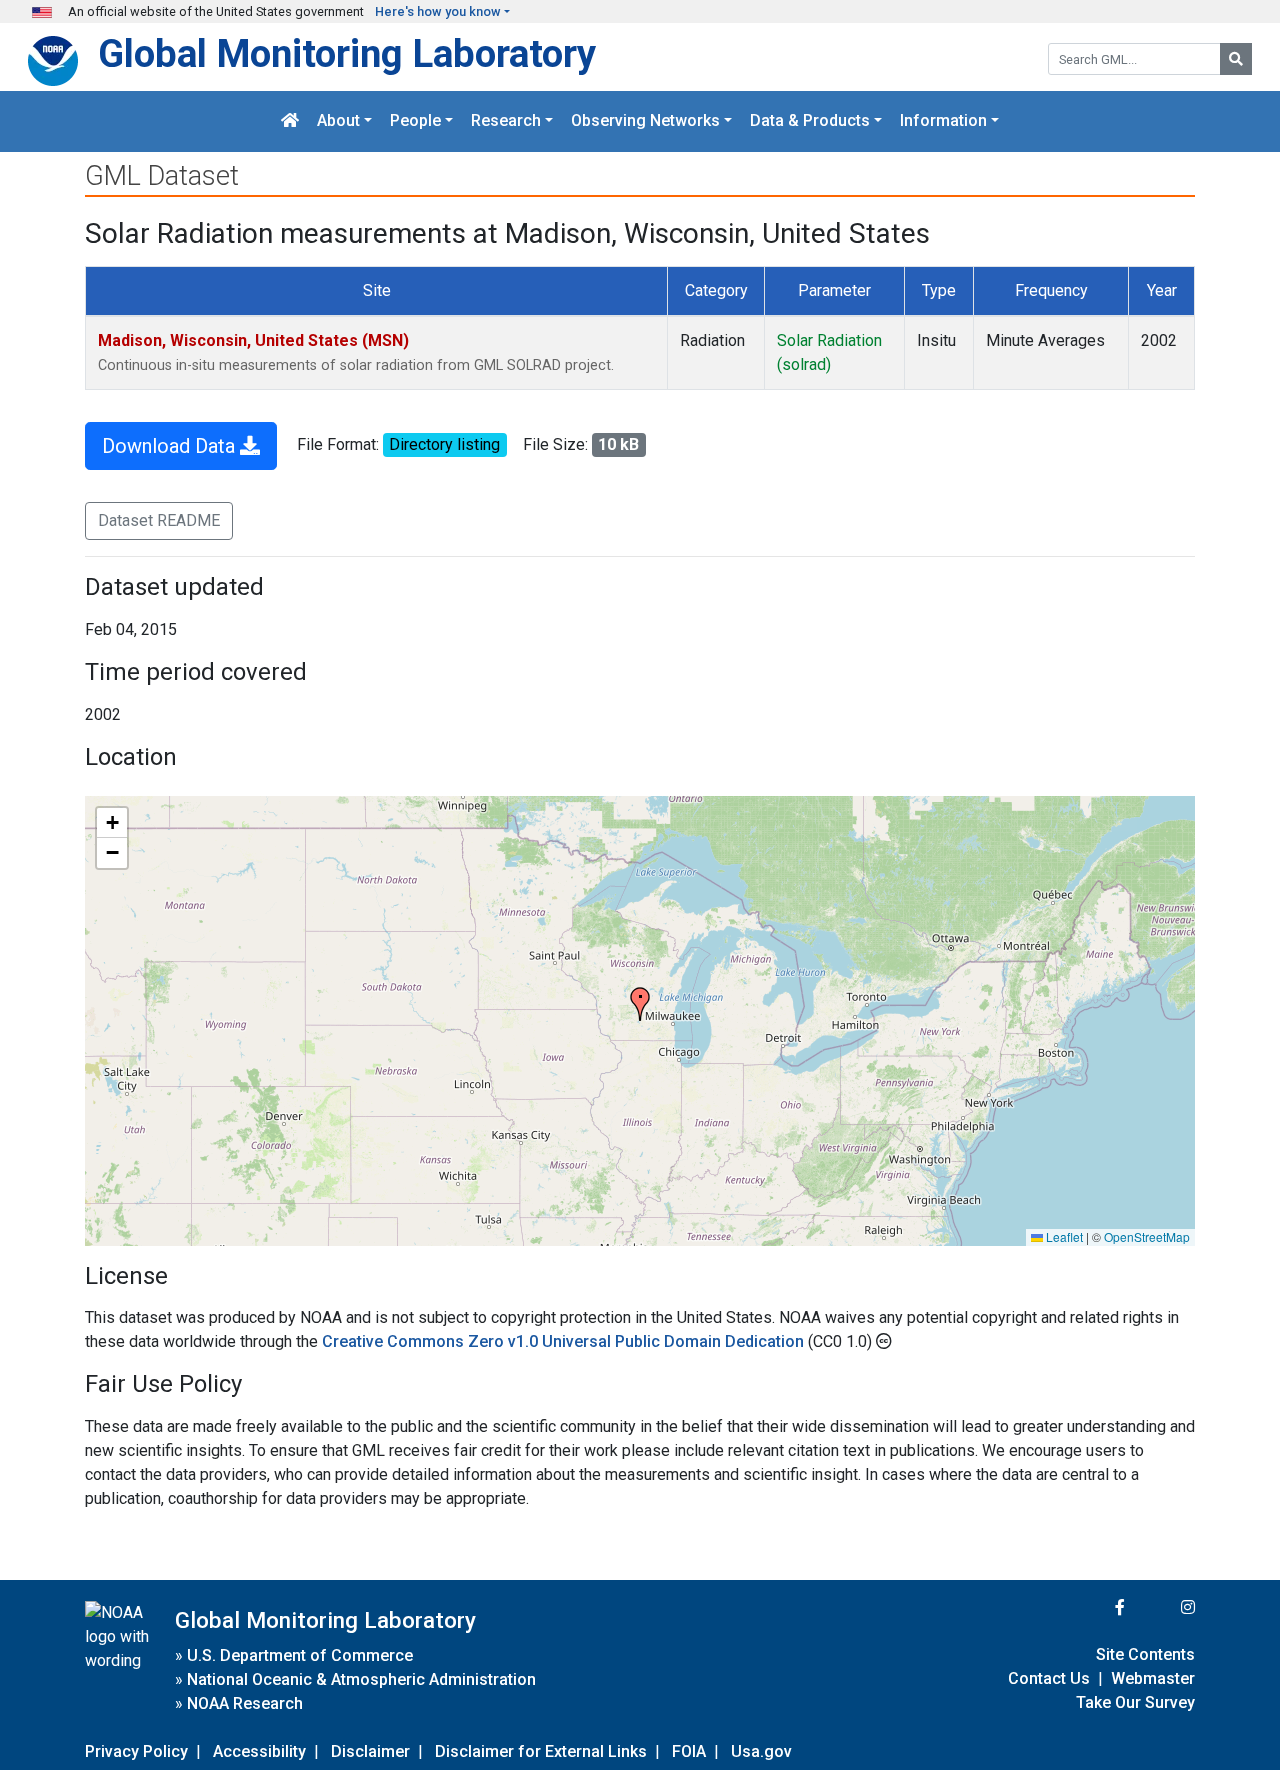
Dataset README (159, 520)
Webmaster (1153, 1678)
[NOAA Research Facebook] (1093, 1607)
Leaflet (1063, 1236)
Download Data (171, 446)
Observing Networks (645, 121)
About (338, 121)
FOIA (689, 1751)
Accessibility (259, 1751)
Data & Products (810, 121)
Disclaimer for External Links (541, 1751)
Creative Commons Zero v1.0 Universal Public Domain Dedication (565, 1341)
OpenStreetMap (1147, 1236)
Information (943, 121)
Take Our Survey (1135, 1702)
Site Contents (1145, 1654)
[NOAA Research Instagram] (1162, 1607)
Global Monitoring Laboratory (347, 53)
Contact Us (1049, 1678)
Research (506, 121)
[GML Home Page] (290, 121)
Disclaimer (370, 1751)
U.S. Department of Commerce (300, 1655)
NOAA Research (245, 1703)
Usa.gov (761, 1751)
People (415, 121)
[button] (640, 1004)
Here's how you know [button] (438, 11)
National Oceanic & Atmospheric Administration (361, 1679)
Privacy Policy (136, 1751)
